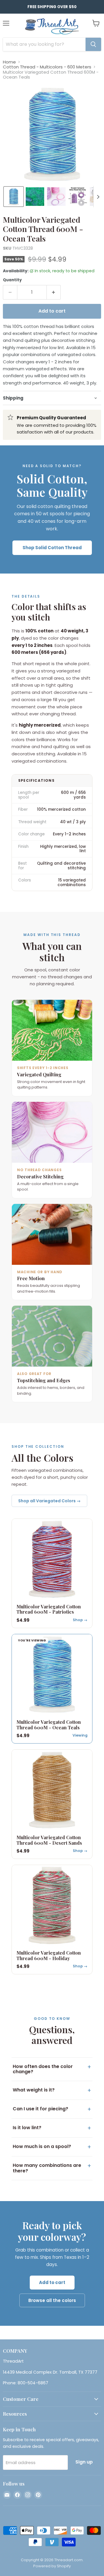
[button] (14, 197)
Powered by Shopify (52, 2566)
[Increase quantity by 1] (54, 292)
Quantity (12, 280)
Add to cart (52, 2282)
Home (9, 62)
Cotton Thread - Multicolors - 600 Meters (47, 67)
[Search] (93, 44)
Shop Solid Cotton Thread (52, 548)
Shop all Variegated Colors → (49, 1501)
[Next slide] (98, 197)
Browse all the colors (52, 2300)
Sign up (84, 2462)
